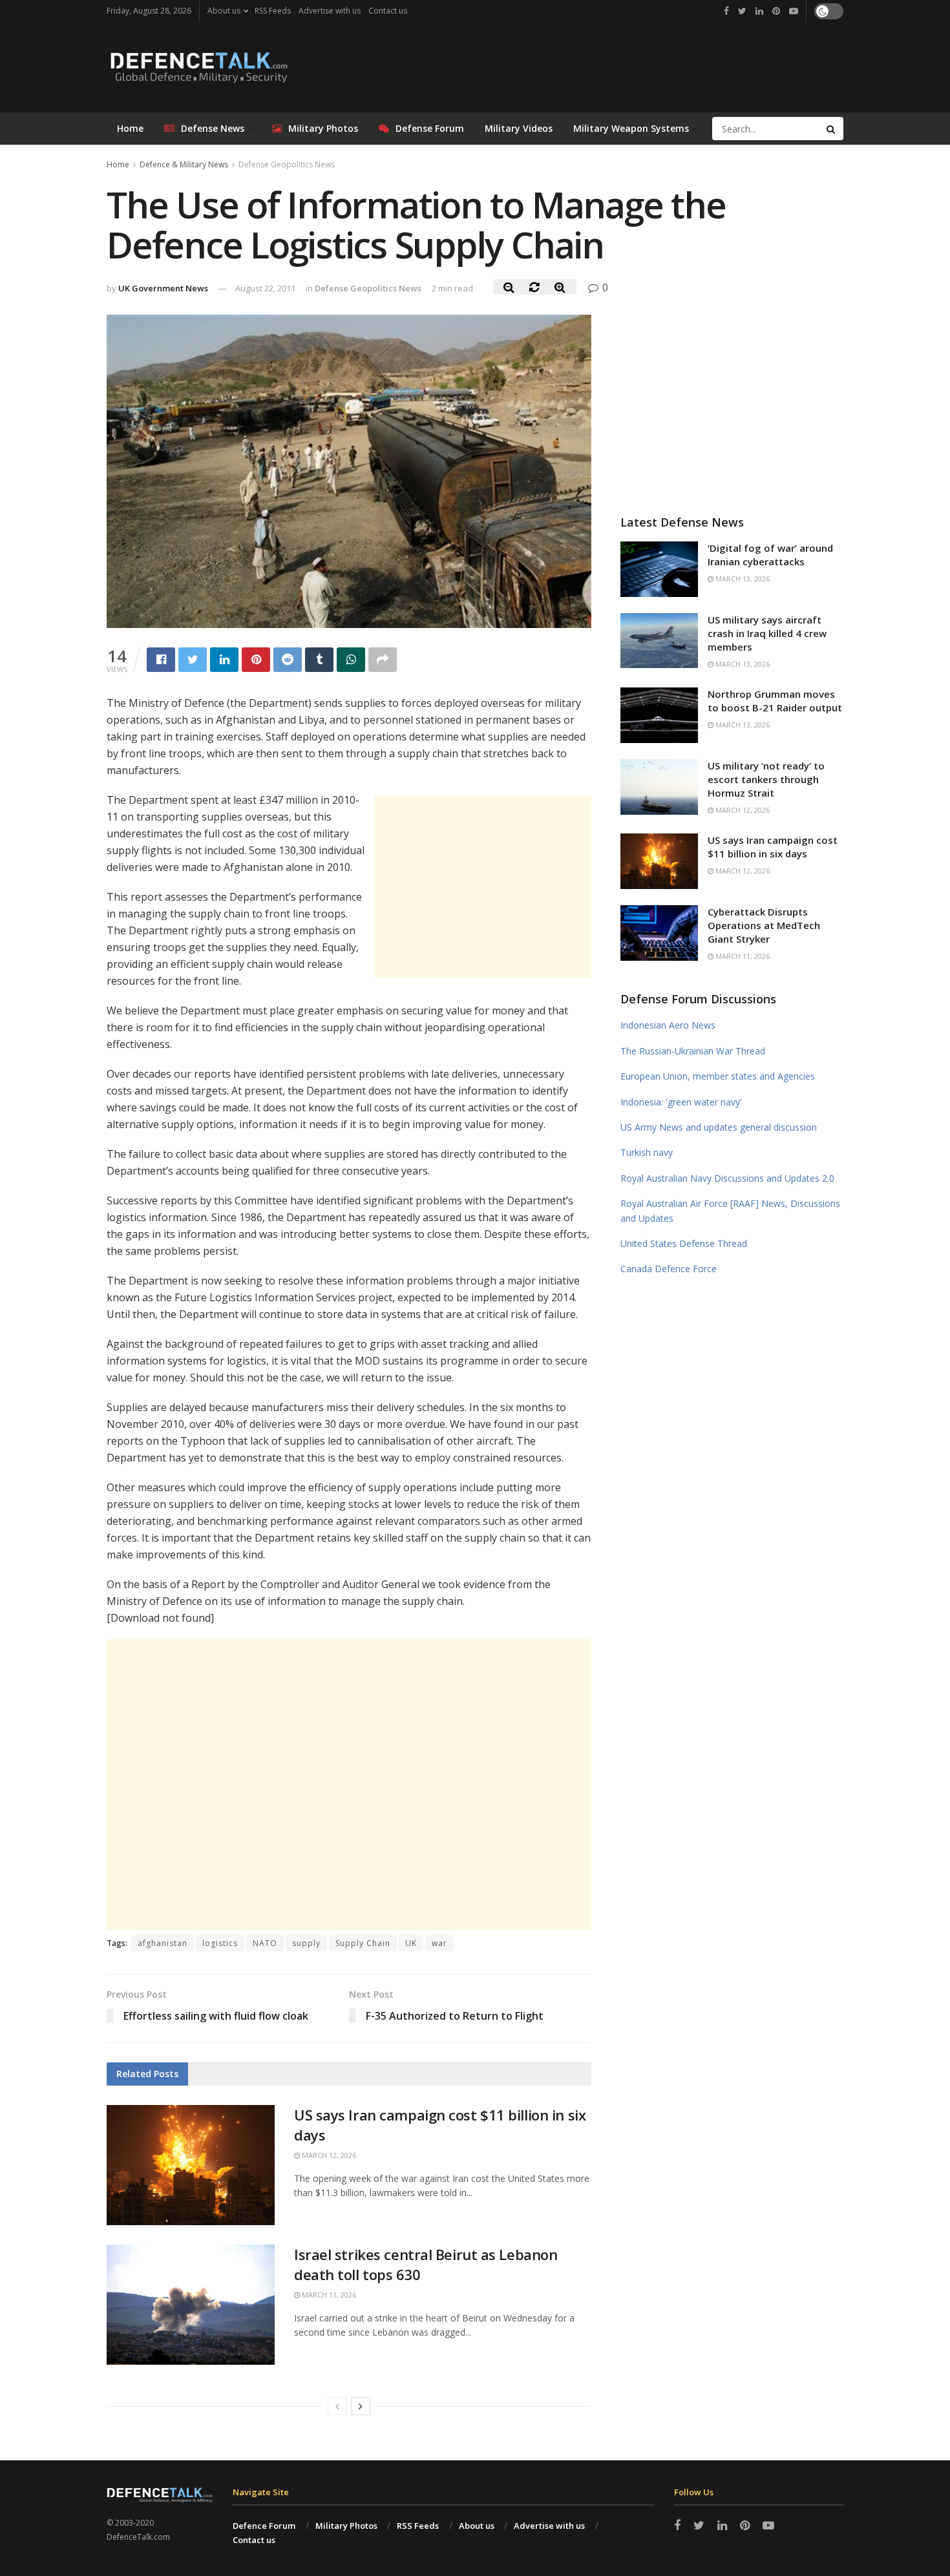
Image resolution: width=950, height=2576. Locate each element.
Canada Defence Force (669, 1269)
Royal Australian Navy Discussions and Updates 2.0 (727, 1178)
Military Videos (519, 128)
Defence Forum (264, 2526)
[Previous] (337, 2406)
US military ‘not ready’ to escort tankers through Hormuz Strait (766, 779)
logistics (220, 1943)
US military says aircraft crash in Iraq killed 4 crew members (767, 633)
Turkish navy (647, 1152)
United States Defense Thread (684, 1243)
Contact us (388, 11)
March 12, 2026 (328, 2155)
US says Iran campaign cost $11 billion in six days (773, 847)
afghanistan (163, 1943)
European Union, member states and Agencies (718, 1076)
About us (224, 11)
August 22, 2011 (265, 288)
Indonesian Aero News (668, 1025)
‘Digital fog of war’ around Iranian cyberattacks (770, 555)
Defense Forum (430, 128)
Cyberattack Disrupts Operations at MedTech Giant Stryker (764, 925)
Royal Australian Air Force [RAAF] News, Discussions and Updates (730, 1210)
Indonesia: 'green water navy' (681, 1102)
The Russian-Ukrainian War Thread (693, 1051)
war (439, 1943)
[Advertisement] (483, 887)
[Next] (361, 2406)
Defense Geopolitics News (287, 164)
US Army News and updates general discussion (719, 1127)
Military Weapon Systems (631, 128)
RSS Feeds (273, 11)
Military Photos (323, 128)
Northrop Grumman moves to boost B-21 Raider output (775, 701)
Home (130, 128)
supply (306, 1943)
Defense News (213, 128)
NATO (265, 1943)
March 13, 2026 (742, 579)
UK (411, 1943)
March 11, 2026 (328, 2295)
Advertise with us (330, 11)
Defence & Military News (184, 164)
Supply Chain (363, 1943)
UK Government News (163, 288)
